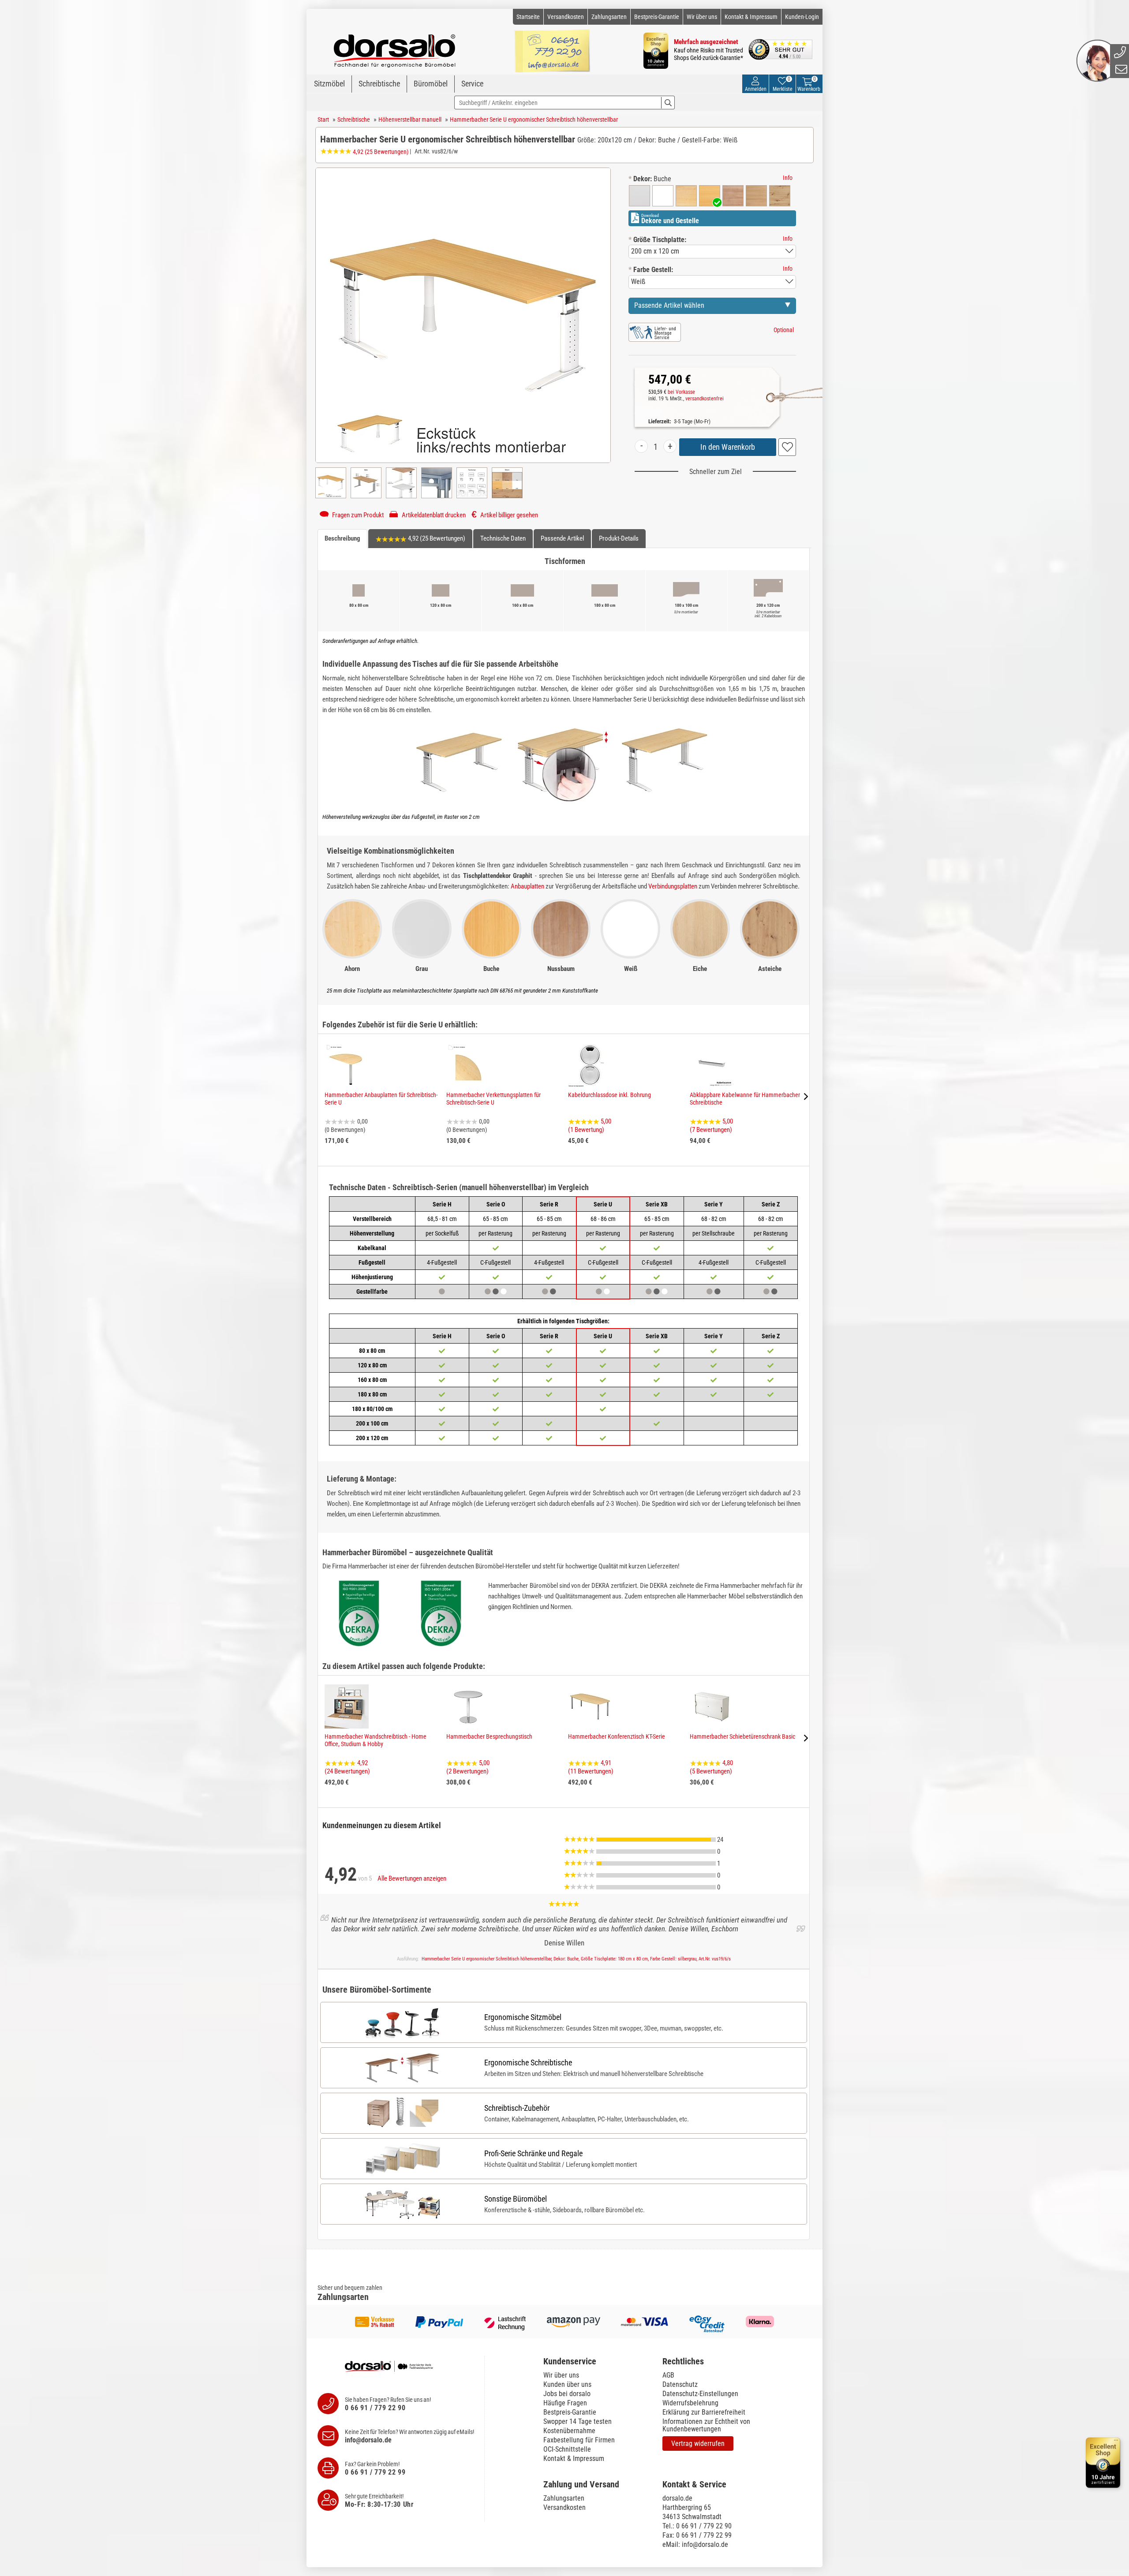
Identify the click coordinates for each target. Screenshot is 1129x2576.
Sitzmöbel (329, 84)
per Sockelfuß (442, 1233)
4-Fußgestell (442, 1262)
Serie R (549, 1204)
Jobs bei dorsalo (567, 2394)
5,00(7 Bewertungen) (711, 1126)
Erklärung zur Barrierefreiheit (704, 2412)
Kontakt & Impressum (751, 17)
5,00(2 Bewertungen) (468, 1767)
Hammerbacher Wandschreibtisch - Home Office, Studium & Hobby (376, 1740)
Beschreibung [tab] (342, 538)
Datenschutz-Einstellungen (700, 2394)
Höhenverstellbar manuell (410, 119)
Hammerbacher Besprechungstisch (489, 1736)
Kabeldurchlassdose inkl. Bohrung (609, 1095)
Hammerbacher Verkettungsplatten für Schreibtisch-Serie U (493, 1099)
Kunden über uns (567, 2384)
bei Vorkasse (681, 392)
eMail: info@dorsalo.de (695, 2544)
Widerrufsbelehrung (690, 2403)
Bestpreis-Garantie (657, 17)
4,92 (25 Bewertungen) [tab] (436, 538)
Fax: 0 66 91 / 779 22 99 (697, 2535)
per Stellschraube (714, 1233)
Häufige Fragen (565, 2403)
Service (472, 84)
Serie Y (714, 1204)
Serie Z (771, 1204)
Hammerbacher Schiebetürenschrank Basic (742, 1736)
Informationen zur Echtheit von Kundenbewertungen (706, 2425)
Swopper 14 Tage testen (578, 2421)
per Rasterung (495, 1233)
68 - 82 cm (714, 1219)
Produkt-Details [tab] (619, 538)
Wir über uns (702, 17)
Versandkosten (566, 17)
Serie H (442, 1204)
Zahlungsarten (609, 17)
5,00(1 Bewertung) (590, 1126)
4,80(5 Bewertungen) (711, 1767)
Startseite (528, 17)
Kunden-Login (802, 17)
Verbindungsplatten (673, 886)
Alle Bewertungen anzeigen (412, 1878)
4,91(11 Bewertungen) (591, 1767)
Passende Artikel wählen (669, 305)
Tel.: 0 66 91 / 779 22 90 (697, 2526)
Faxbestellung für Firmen (579, 2440)
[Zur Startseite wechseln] (395, 47)
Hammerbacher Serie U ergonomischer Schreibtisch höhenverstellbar (534, 119)
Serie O (496, 1204)
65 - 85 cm (495, 1219)
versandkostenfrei (705, 399)
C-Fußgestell (495, 1262)
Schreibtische (379, 84)
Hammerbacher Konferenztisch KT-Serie (617, 1736)
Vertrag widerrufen (698, 2443)
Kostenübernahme (569, 2431)
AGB (668, 2375)
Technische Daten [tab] (503, 538)
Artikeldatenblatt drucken (433, 515)
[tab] (598, 2361)
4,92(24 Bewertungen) (347, 1767)
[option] (639, 196)
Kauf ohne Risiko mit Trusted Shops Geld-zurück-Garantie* (708, 54)
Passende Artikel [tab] (562, 538)
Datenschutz (680, 2384)
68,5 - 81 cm (442, 1219)
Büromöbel (431, 84)
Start (323, 119)
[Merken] (787, 447)
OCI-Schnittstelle (567, 2449)
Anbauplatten (527, 886)
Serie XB (657, 1204)
